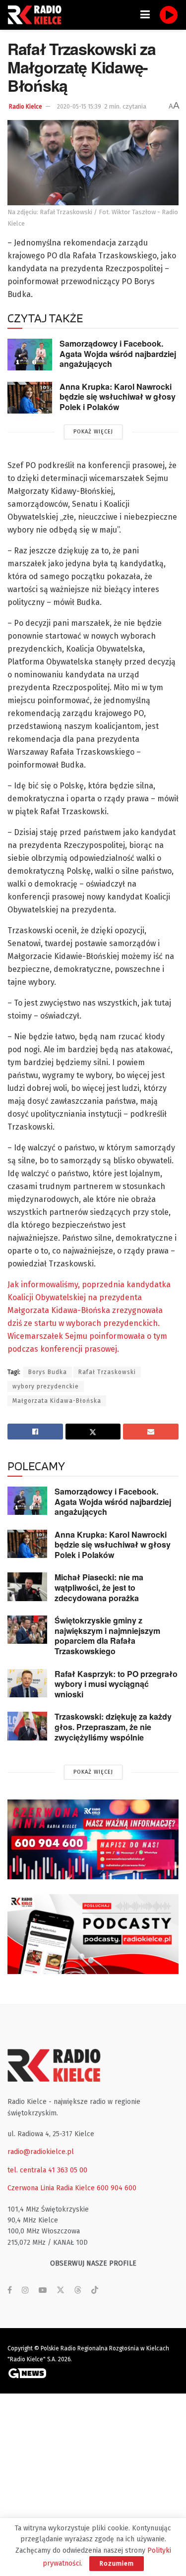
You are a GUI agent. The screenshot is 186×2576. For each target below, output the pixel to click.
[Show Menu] (145, 15)
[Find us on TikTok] (95, 2291)
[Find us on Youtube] (43, 2290)
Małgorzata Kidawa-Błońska (57, 1401)
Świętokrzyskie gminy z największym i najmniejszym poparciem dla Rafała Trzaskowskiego (107, 1636)
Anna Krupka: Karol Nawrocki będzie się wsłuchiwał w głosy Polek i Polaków (118, 397)
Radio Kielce (26, 107)
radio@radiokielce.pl (41, 2152)
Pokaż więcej (93, 432)
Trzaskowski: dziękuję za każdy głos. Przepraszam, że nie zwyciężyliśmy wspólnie (113, 1727)
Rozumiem (117, 2563)
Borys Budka (48, 1372)
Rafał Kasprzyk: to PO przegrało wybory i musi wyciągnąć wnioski (116, 1684)
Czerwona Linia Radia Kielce (51, 2188)
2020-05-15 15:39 (79, 107)
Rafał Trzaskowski (107, 1372)
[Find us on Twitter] (61, 2290)
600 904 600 (117, 2188)
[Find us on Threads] (78, 2291)
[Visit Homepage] (37, 15)
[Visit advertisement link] (93, 1839)
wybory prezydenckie (46, 1386)
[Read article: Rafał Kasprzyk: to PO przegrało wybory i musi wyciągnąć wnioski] (27, 1683)
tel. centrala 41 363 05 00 (47, 2170)
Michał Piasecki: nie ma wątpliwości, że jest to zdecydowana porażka (99, 1587)
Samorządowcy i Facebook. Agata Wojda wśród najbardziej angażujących (118, 354)
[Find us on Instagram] (25, 2290)
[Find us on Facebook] (10, 2290)
